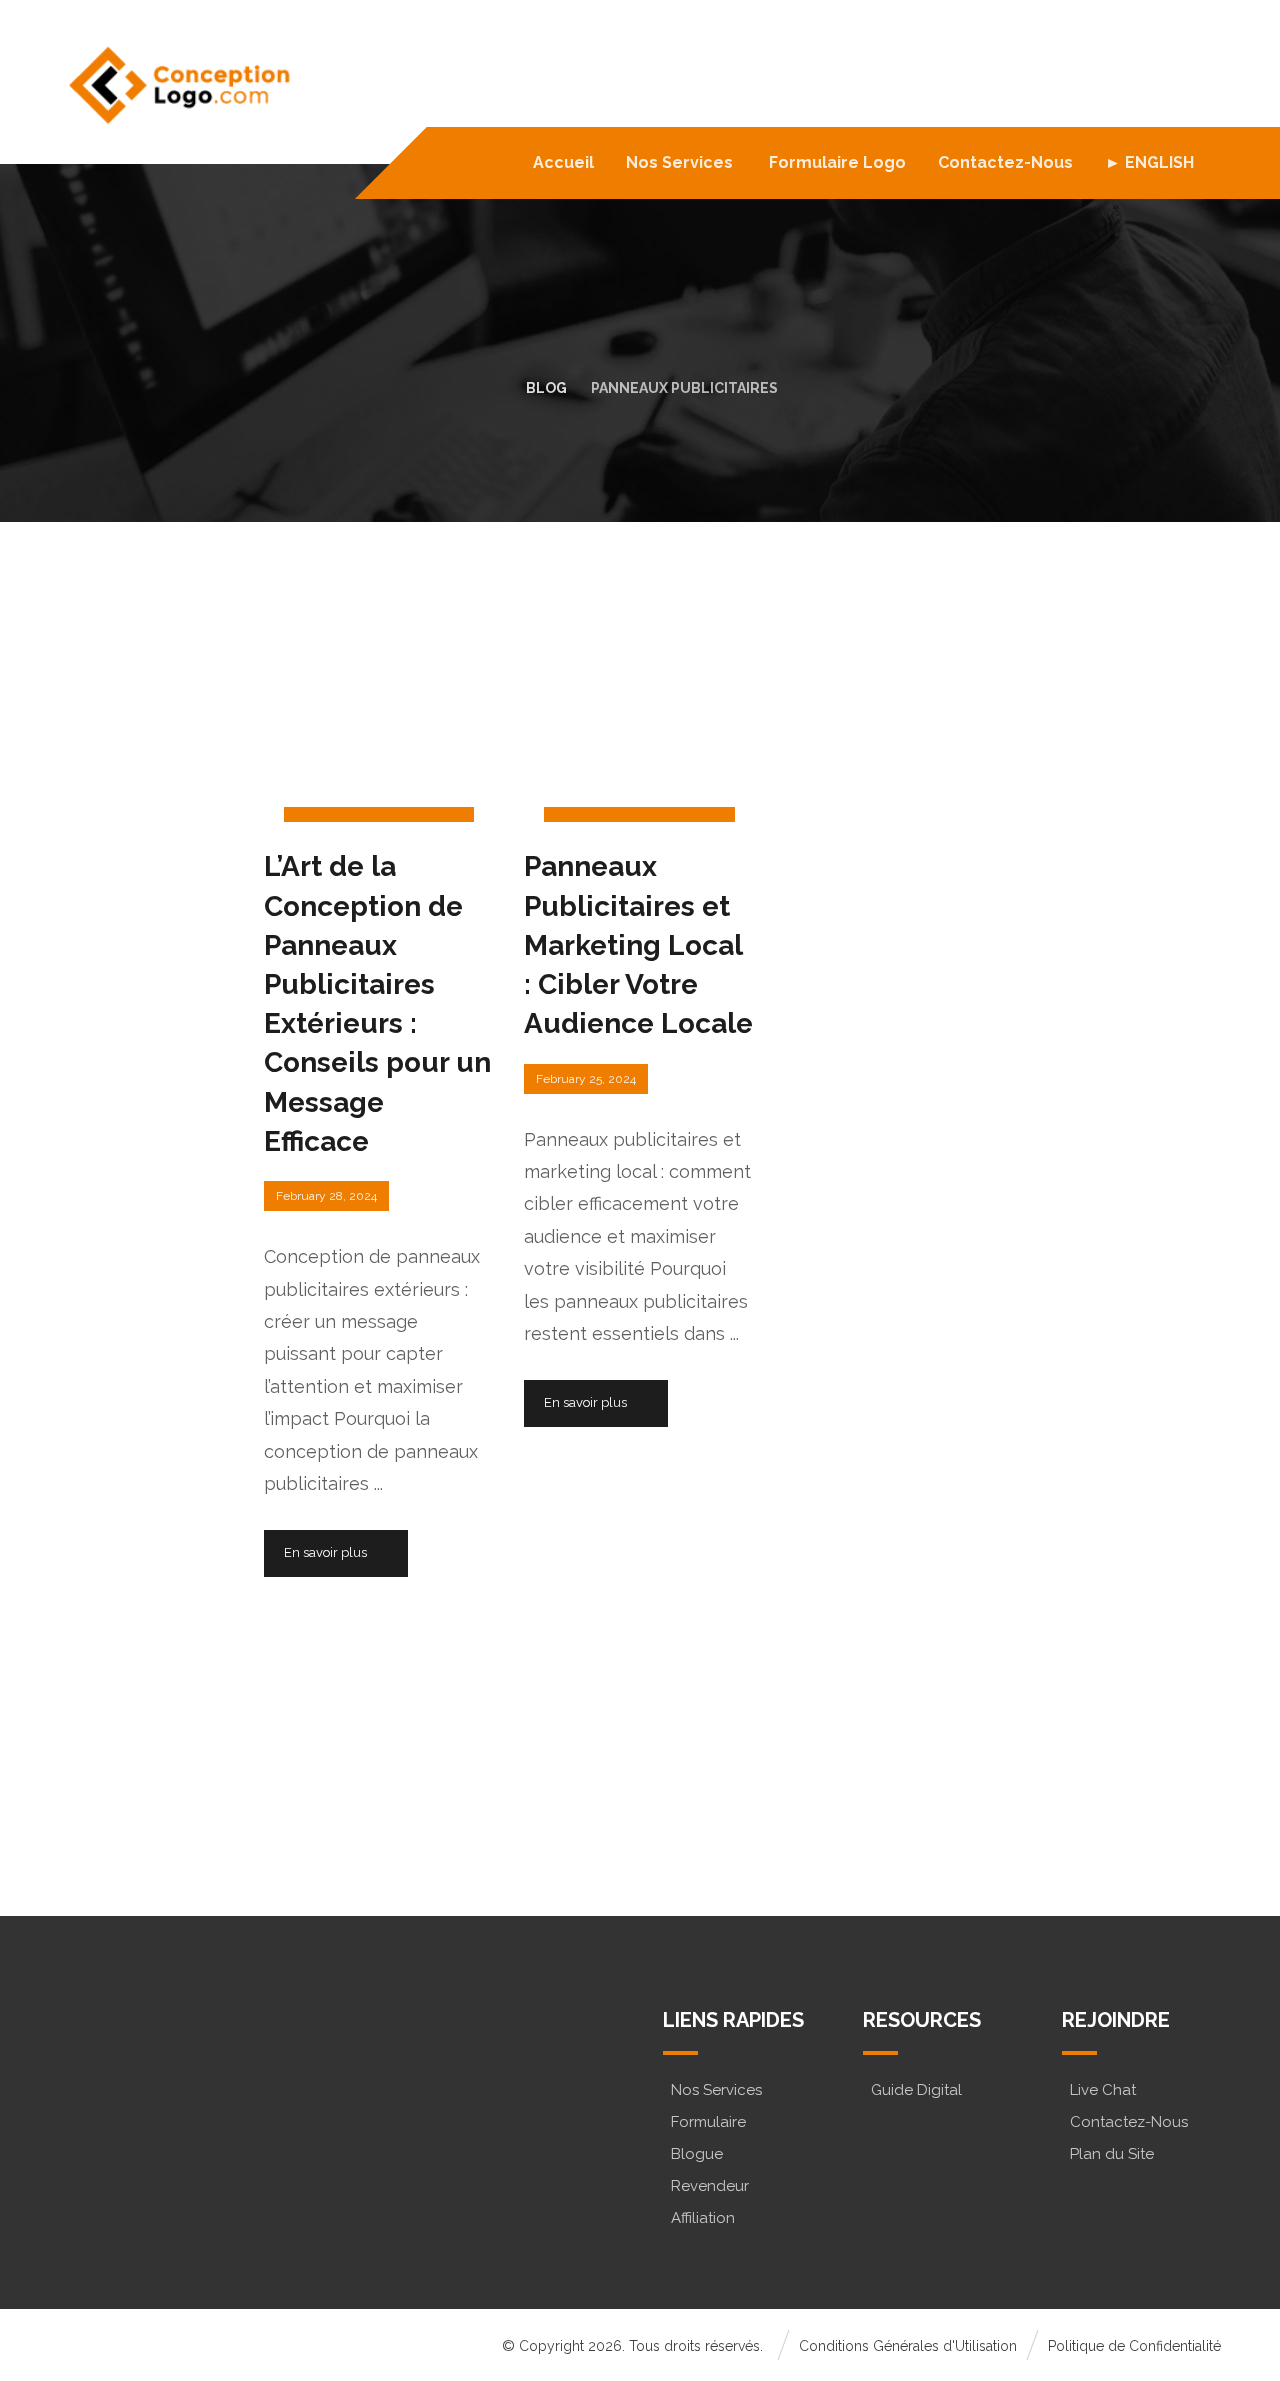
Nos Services (716, 2090)
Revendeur (710, 2186)
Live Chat (1103, 2090)
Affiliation (703, 2218)
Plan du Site (1112, 2154)
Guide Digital (916, 2090)
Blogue (697, 2154)
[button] (146, 2123)
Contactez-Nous (1129, 2122)
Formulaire (708, 2122)
